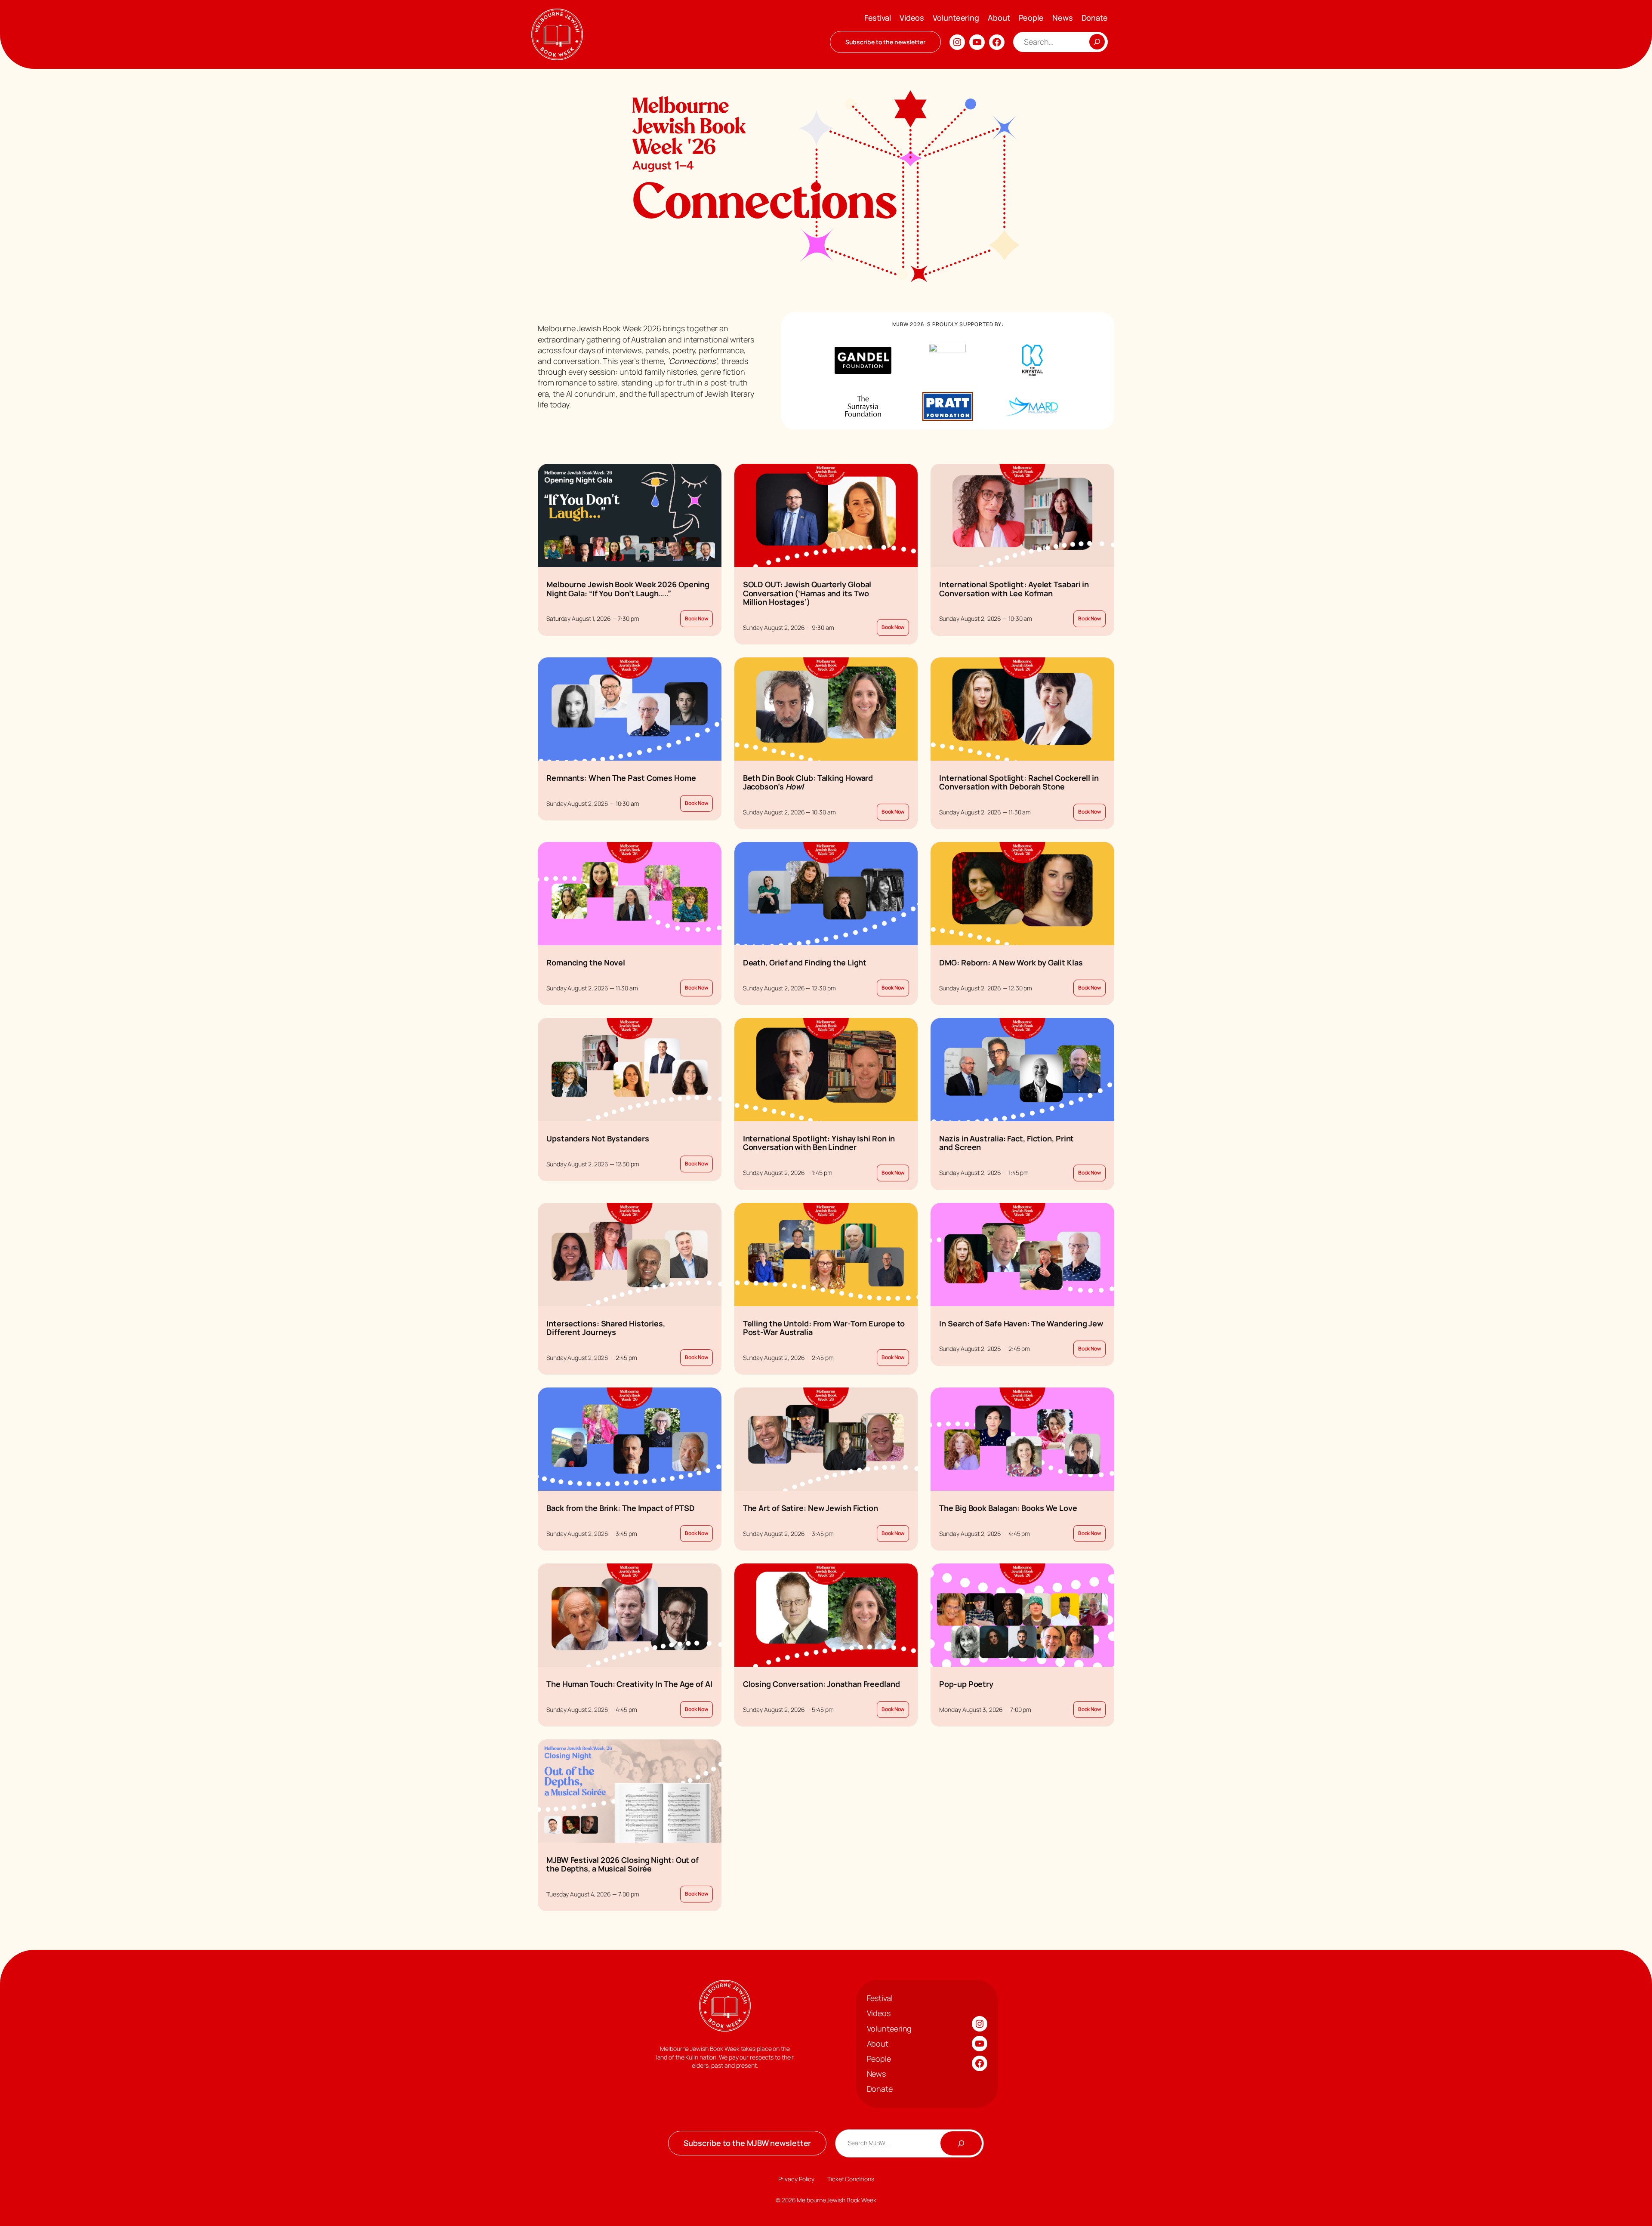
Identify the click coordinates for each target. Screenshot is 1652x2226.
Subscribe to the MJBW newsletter (747, 2143)
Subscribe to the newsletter (885, 42)
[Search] (1097, 42)
